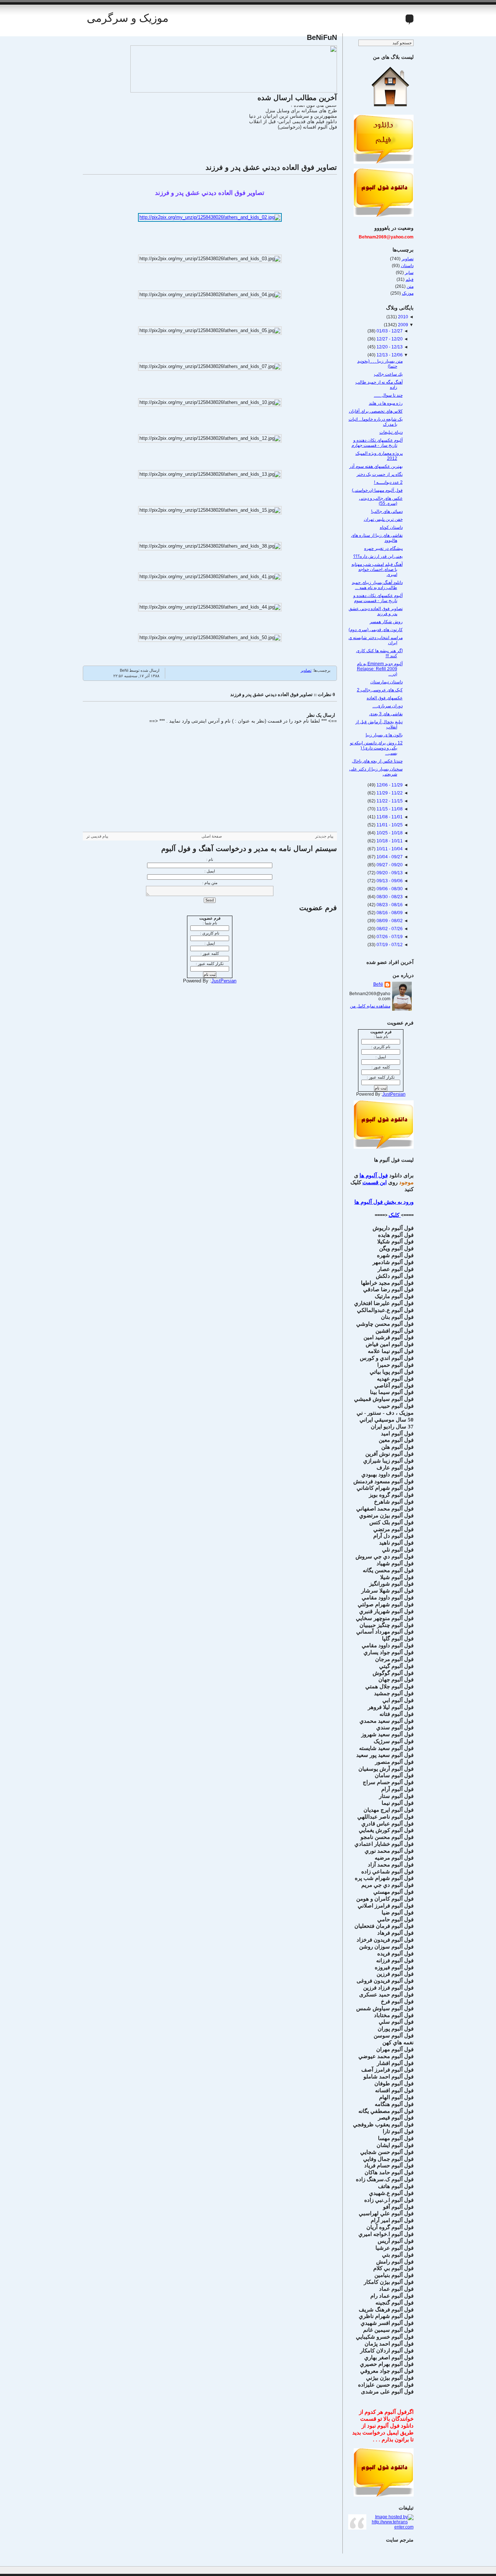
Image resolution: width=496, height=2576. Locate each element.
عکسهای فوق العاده (385, 698)
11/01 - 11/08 (389, 817)
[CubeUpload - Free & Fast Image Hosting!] (234, 91)
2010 (403, 317)
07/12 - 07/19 (389, 945)
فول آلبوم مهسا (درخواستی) (377, 490)
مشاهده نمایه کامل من (370, 1006)
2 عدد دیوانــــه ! (388, 482)
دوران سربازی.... (388, 706)
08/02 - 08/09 (389, 921)
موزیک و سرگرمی (128, 18)
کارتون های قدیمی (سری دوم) (376, 630)
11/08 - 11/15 (389, 809)
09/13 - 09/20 (389, 873)
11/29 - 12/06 (389, 785)
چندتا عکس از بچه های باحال (377, 761)
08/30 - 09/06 (389, 889)
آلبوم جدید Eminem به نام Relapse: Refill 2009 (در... (380, 669)
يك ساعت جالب (388, 374)
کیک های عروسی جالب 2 (380, 690)
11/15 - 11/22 (389, 801)
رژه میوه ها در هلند (386, 403)
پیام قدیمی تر (97, 836)
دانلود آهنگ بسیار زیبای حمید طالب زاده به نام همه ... (377, 585)
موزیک (408, 293)
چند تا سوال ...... (388, 395)
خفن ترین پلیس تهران (383, 519)
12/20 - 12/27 (389, 339)
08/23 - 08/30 (389, 897)
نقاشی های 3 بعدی (386, 714)
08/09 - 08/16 (389, 913)
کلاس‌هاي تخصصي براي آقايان (376, 411)
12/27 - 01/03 (389, 331)
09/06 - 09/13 (389, 881)
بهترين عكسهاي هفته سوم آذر (376, 466)
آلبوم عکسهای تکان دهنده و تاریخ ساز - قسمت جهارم (377, 443)
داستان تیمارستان (387, 682)
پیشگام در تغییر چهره (383, 548)
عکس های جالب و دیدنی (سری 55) (381, 501)
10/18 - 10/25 (389, 833)
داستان (407, 266)
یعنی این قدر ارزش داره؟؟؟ (378, 556)
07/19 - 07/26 (389, 937)
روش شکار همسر (386, 622)
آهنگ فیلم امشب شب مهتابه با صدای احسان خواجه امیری (377, 569)
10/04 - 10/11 (389, 849)
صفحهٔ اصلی (212, 836)
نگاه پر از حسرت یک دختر (380, 474)
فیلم (410, 279)
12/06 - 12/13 (389, 355)
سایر (409, 273)
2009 (403, 325)
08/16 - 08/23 (389, 905)
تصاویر (306, 670)
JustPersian (224, 981)
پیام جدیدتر (324, 836)
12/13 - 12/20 (389, 347)
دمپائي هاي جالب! (387, 511)
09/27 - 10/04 (389, 857)
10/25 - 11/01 (389, 825)
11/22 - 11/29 (389, 793)
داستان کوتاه (391, 527)
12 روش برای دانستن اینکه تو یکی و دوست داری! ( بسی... (376, 748)
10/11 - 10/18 (389, 841)
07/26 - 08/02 (389, 929)
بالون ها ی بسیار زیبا (384, 735)
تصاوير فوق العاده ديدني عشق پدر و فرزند (271, 167)
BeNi (378, 984)
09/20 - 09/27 (389, 865)
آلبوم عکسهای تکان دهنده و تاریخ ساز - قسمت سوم (378, 598)
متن (410, 286)
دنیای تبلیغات (391, 432)
